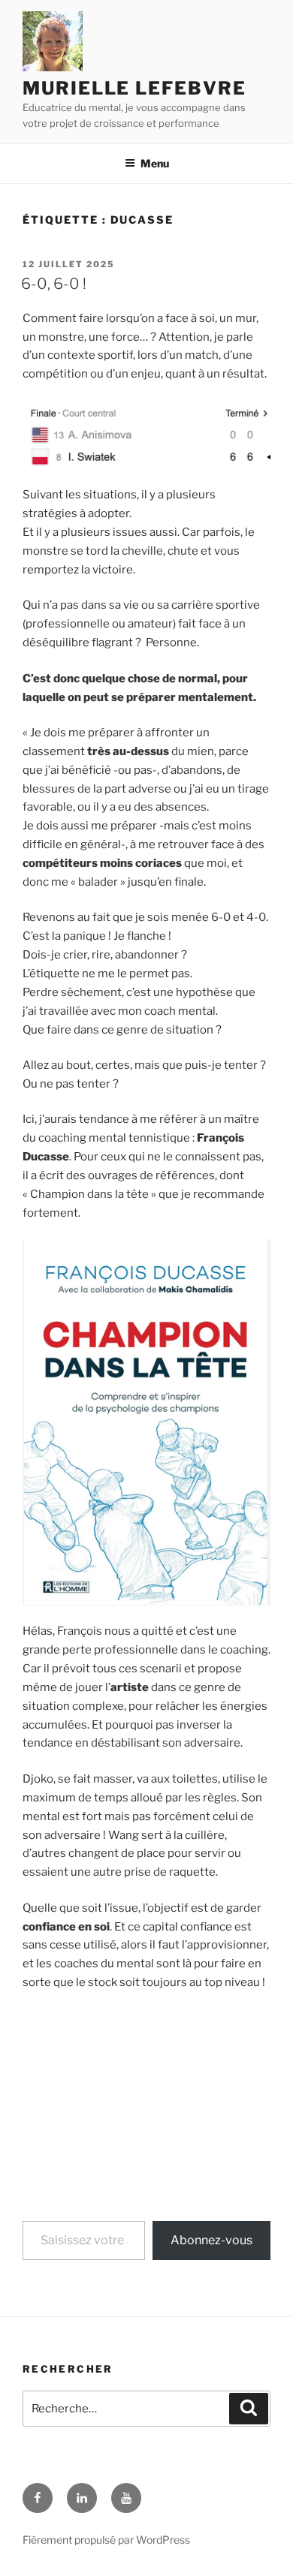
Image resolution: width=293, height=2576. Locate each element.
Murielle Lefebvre (134, 88)
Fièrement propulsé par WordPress (106, 2540)
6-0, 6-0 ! (54, 284)
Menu (155, 163)
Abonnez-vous (211, 2240)
